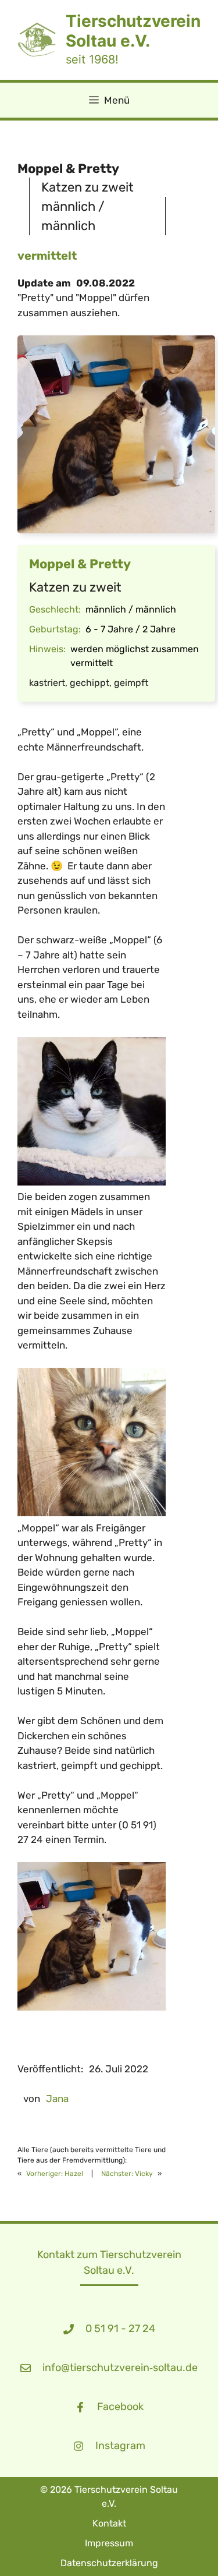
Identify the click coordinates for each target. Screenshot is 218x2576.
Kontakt (109, 2523)
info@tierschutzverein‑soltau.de (120, 2368)
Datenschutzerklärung (109, 2563)
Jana (57, 2099)
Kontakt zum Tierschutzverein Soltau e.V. (109, 2262)
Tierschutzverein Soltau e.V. (133, 31)
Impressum (109, 2543)
